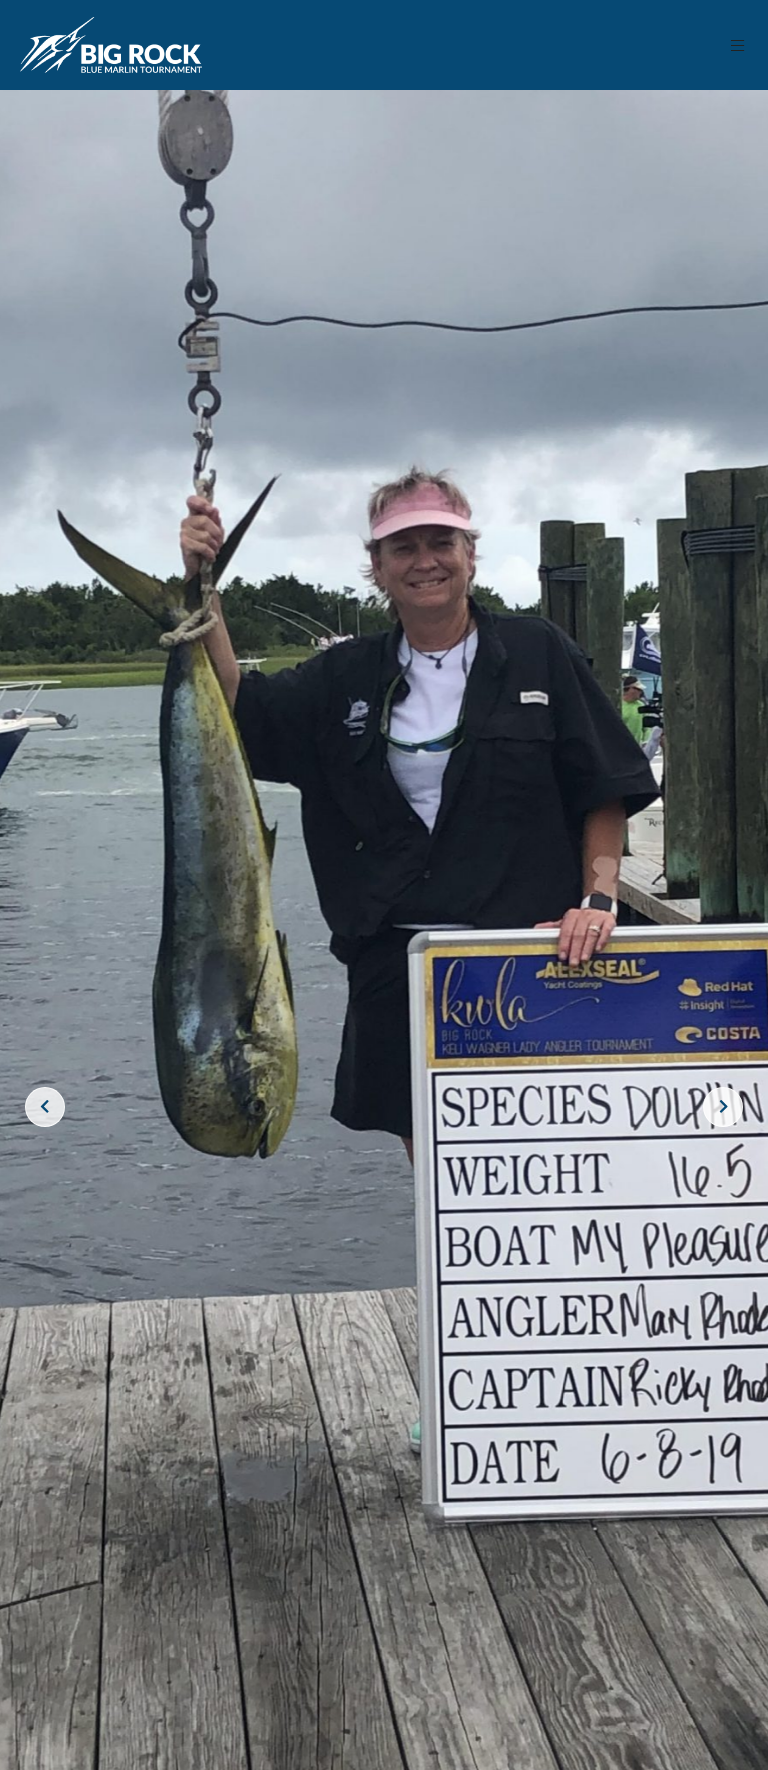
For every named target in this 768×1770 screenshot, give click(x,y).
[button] (738, 45)
